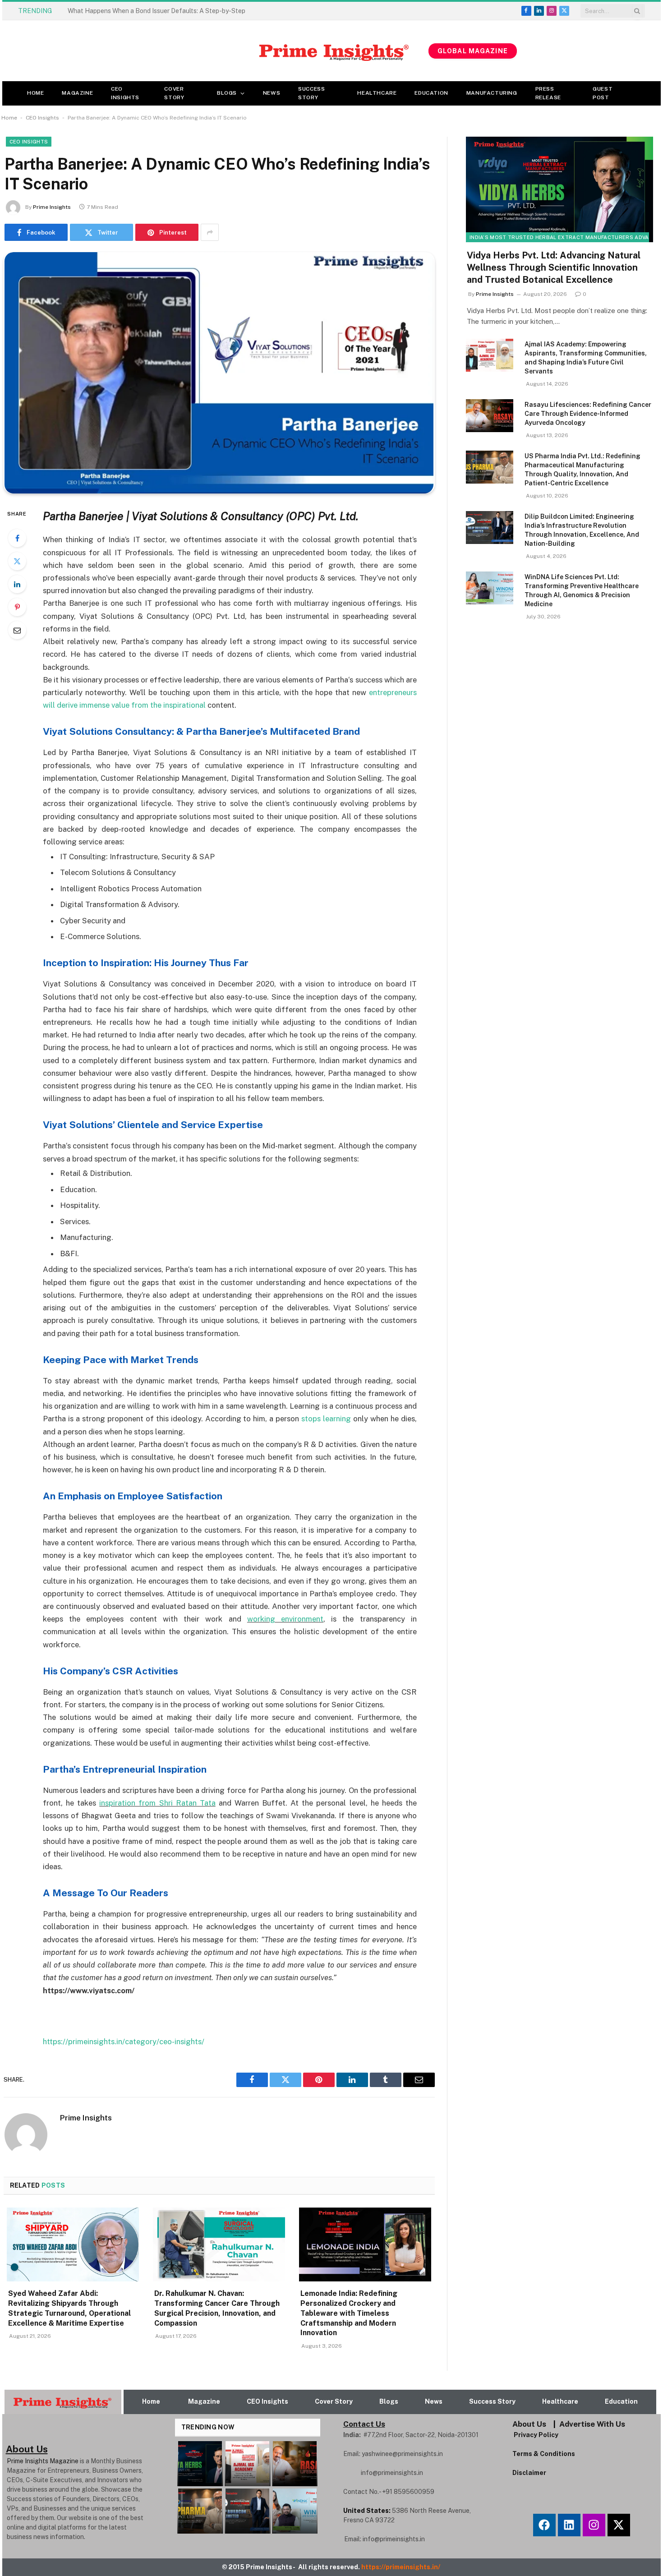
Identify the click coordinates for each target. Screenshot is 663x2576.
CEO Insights (125, 93)
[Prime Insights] (215, 51)
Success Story (311, 93)
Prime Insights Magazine (43, 2461)
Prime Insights (52, 207)
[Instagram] (594, 2525)
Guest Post (603, 93)
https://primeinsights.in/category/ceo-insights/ (124, 2041)
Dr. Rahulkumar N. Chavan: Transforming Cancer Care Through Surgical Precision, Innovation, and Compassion (217, 2308)
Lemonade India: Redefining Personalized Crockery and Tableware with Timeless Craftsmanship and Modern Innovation (349, 2313)
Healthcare (377, 93)
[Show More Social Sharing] (210, 232)
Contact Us (364, 2424)
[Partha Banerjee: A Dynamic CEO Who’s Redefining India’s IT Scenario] (219, 373)
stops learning (326, 1419)
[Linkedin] (569, 2525)
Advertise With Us (592, 2424)
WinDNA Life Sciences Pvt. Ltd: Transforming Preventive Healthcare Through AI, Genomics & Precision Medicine (582, 590)
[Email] (17, 630)
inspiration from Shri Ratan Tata (157, 1803)
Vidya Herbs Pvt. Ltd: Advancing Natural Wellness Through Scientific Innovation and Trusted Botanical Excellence (554, 267)
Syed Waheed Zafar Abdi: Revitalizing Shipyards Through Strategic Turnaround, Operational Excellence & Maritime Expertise (169, 11)
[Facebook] (17, 538)
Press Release (548, 93)
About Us (529, 2424)
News (272, 93)
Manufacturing (492, 93)
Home (35, 93)
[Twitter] (17, 561)
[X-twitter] (619, 2525)
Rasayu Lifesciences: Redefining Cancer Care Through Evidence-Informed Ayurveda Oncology (588, 414)
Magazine (77, 93)
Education (431, 93)
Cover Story (174, 93)
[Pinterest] (17, 607)
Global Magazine (473, 51)
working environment (285, 1619)
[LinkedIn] (17, 584)
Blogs (227, 93)
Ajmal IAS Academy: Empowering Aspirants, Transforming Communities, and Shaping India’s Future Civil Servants (586, 358)
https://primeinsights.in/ (401, 2567)
